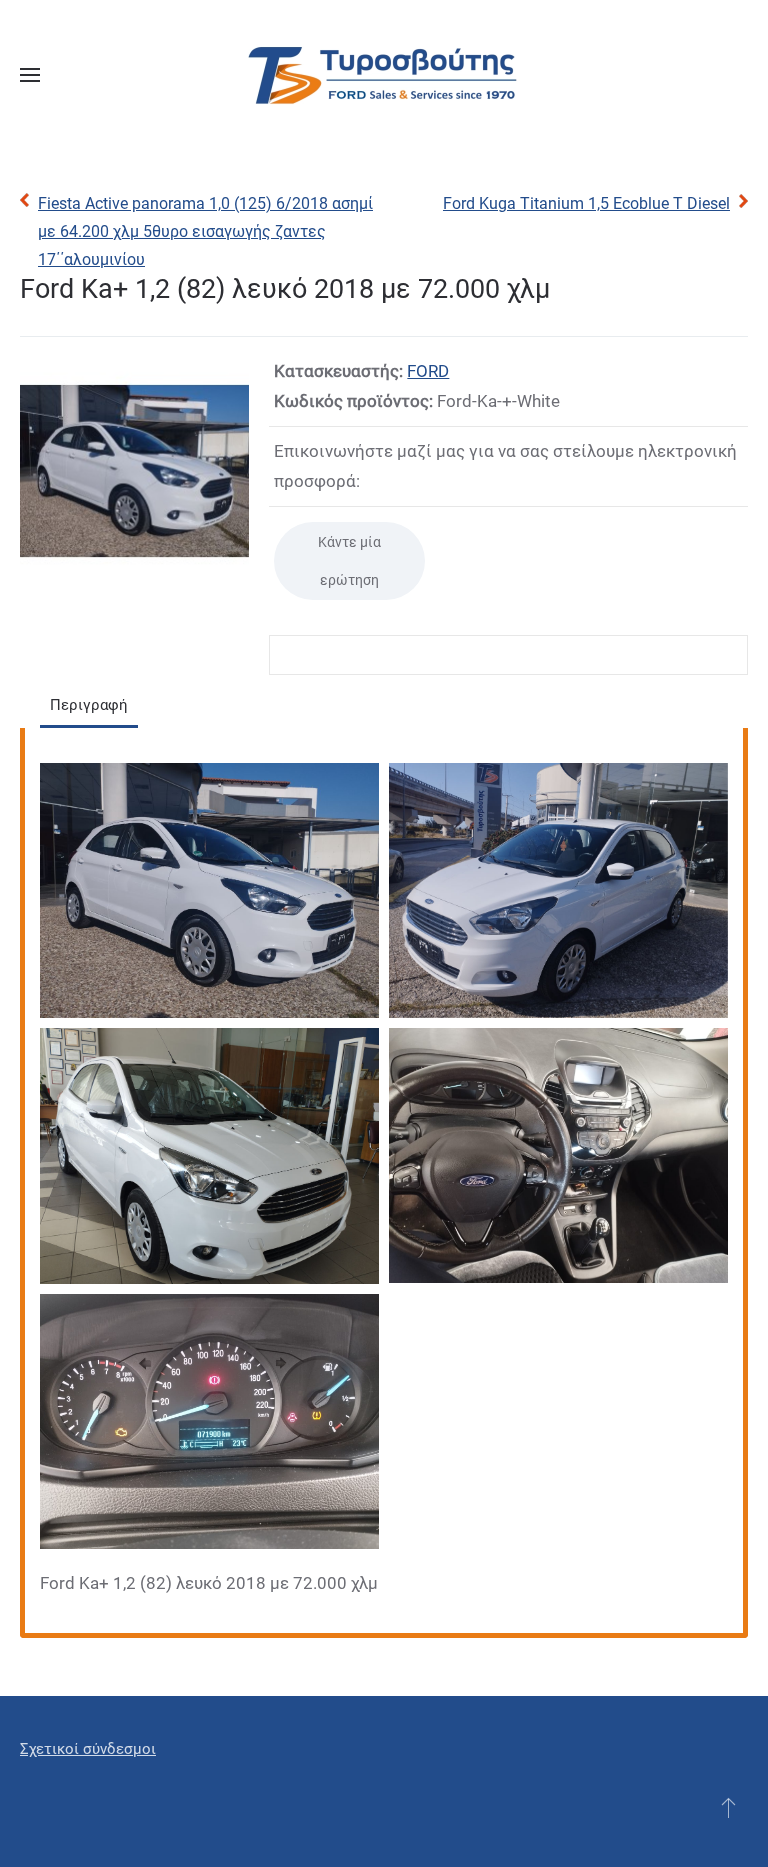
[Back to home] (384, 75)
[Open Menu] (30, 75)
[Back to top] (728, 1807)
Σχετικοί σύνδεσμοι (88, 1749)
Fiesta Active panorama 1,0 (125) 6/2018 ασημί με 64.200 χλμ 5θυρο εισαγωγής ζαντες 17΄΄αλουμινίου (205, 231)
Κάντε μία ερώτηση (349, 561)
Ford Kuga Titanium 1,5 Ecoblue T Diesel (586, 203)
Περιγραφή (89, 705)
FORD (428, 371)
